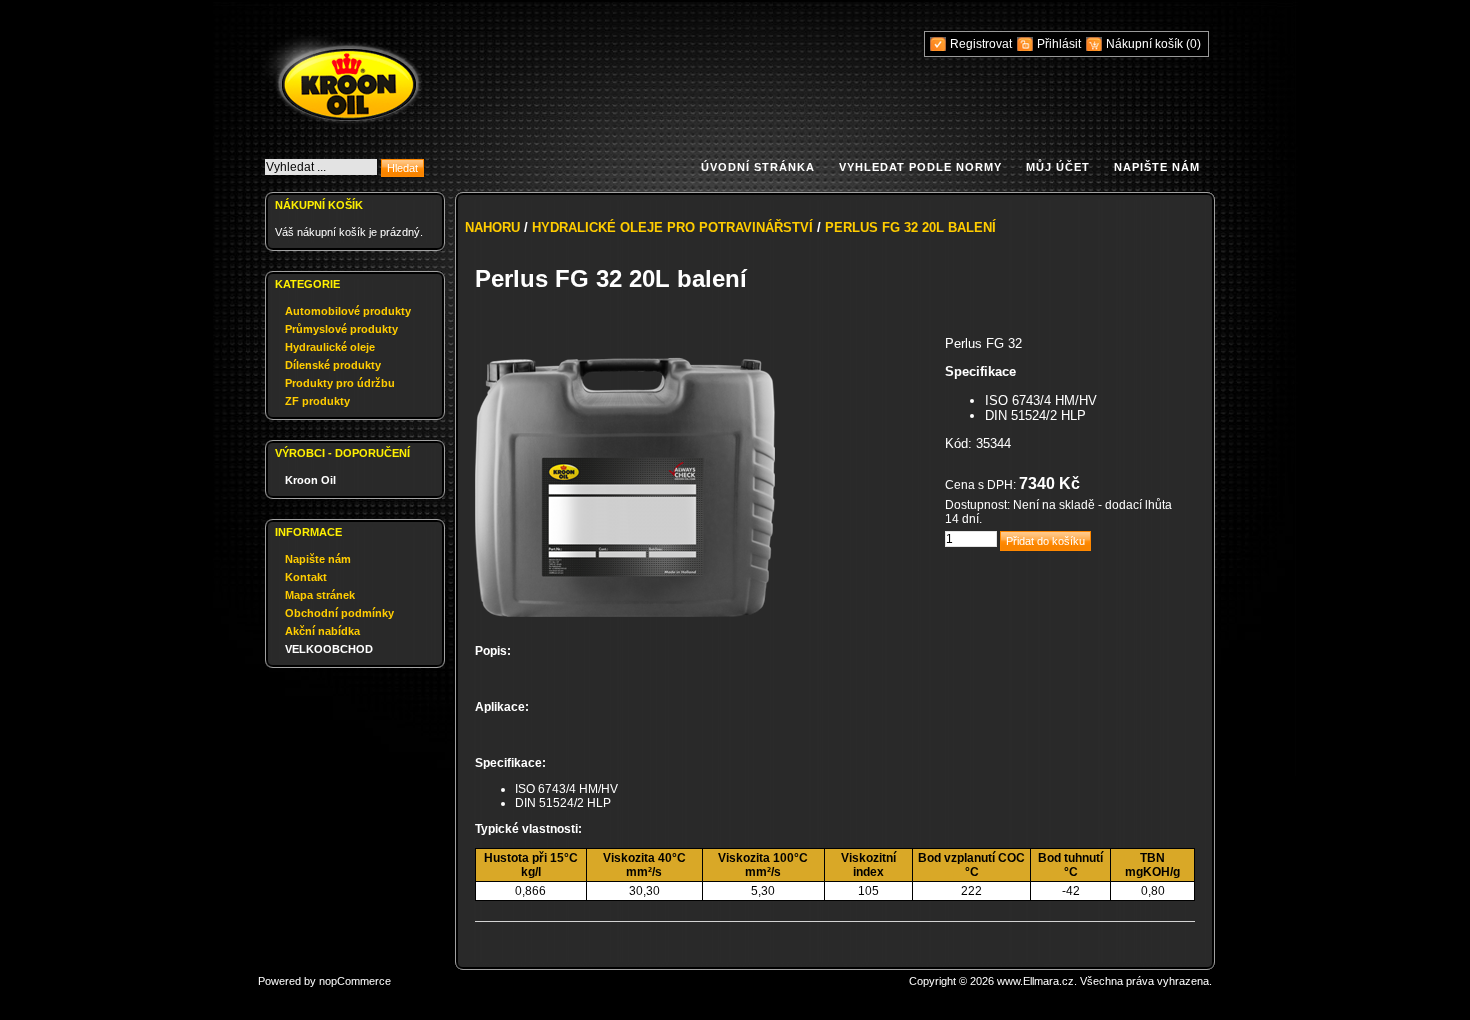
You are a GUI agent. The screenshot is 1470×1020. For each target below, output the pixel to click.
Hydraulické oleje (330, 347)
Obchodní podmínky (339, 613)
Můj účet (1058, 167)
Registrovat (981, 44)
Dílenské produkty (333, 365)
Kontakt (306, 577)
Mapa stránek (320, 595)
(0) (1193, 44)
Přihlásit (1059, 44)
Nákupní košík (1146, 44)
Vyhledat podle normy (920, 167)
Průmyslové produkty (341, 329)
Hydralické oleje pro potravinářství (672, 227)
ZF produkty (317, 401)
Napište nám (1157, 167)
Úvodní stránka (758, 167)
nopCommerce (355, 981)
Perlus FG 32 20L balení (910, 227)
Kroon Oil (310, 480)
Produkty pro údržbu (340, 383)
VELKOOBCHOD (329, 649)
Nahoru (492, 227)
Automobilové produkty (348, 311)
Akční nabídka (322, 631)
